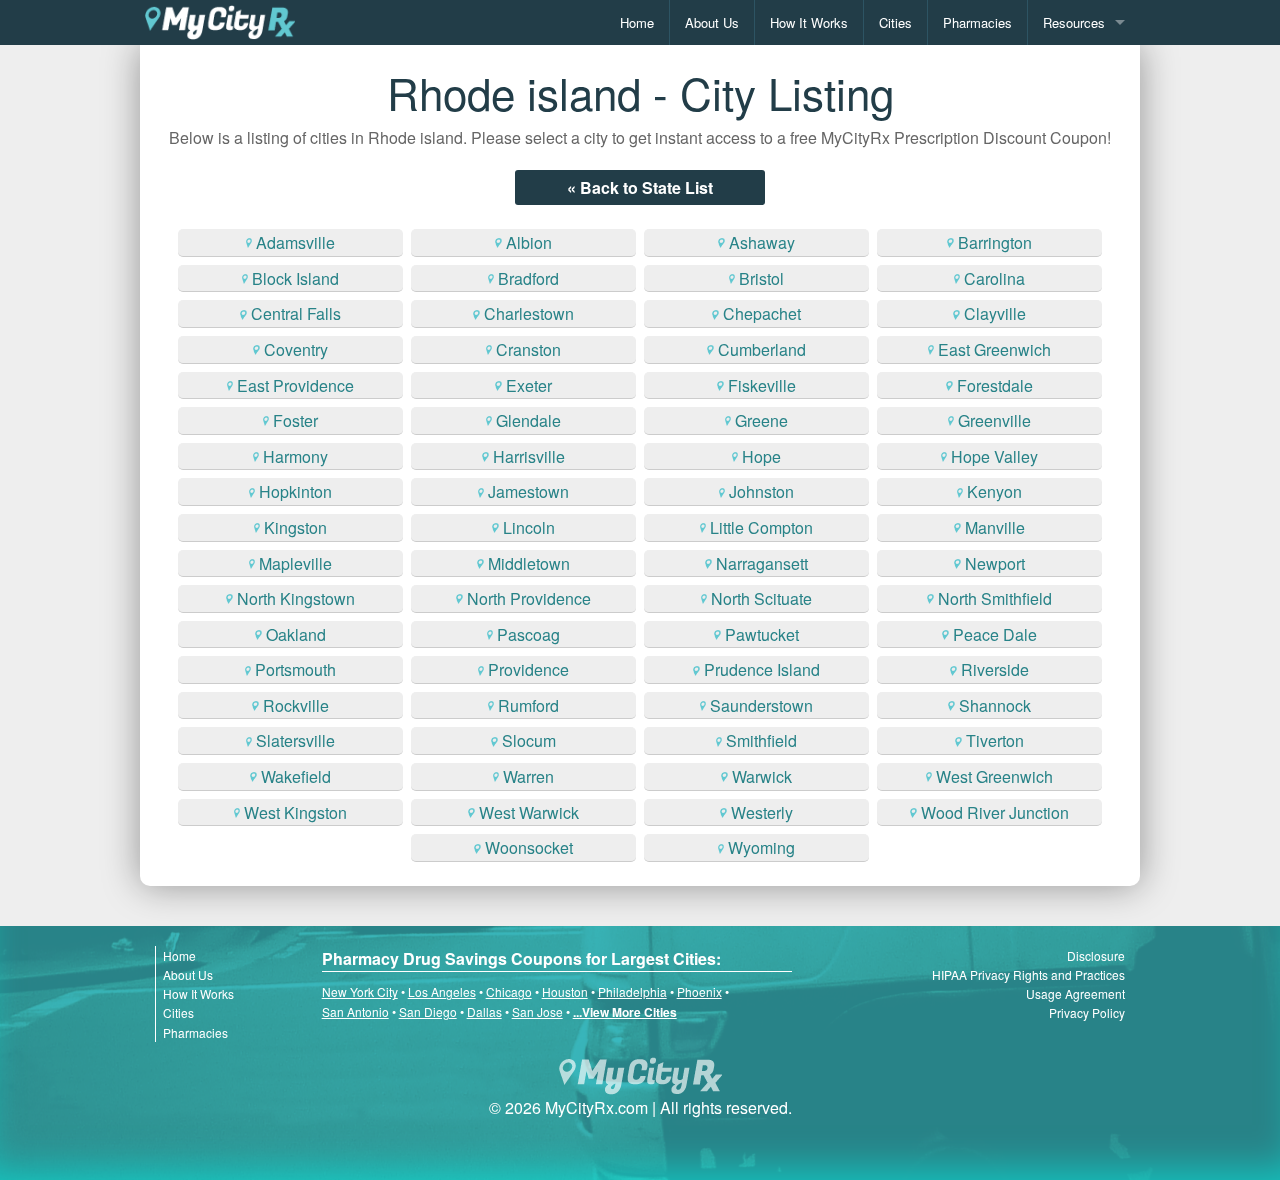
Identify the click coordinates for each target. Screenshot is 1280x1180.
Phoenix (699, 991)
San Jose (537, 1011)
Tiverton (995, 740)
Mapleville (295, 563)
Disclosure (1096, 955)
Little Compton (761, 527)
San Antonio (355, 1011)
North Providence (529, 598)
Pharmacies (977, 22)
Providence (528, 669)
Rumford (528, 705)
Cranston (528, 349)
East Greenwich (994, 349)
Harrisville (529, 456)
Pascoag (528, 634)
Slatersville (295, 740)
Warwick (762, 776)
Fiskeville (762, 385)
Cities (895, 22)
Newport (995, 563)
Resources (1074, 22)
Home (637, 22)
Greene (761, 420)
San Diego (428, 1011)
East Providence (295, 385)
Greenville (994, 420)
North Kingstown (296, 598)
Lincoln (529, 527)
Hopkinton (295, 491)
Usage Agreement (1075, 993)
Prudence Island (762, 669)
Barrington (995, 242)
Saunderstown (761, 705)
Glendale (528, 420)
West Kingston (295, 812)
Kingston (295, 527)
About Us (712, 22)
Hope (761, 456)
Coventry (296, 349)
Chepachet (762, 313)
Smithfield (761, 740)
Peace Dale (995, 634)
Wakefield (296, 776)
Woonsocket (529, 847)
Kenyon (994, 491)
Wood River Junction (995, 812)
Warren (528, 776)
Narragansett (762, 563)
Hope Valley (994, 456)
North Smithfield (995, 598)
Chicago (509, 991)
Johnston (761, 491)
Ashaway (762, 242)
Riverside (995, 669)
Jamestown (528, 491)
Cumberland (762, 349)
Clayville (995, 313)
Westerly (762, 812)
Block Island (295, 278)
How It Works (809, 22)
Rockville (296, 705)
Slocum (529, 740)
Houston (565, 991)
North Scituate (761, 598)
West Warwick (529, 812)
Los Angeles (442, 991)
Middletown (529, 563)
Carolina (994, 278)
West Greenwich (994, 776)
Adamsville (295, 242)
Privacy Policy (1087, 1012)
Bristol (761, 278)
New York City (360, 991)
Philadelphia (632, 991)
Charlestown (529, 313)
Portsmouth (295, 669)
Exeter (529, 385)
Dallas (484, 1011)
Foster (295, 420)
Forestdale (995, 385)
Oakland (296, 634)
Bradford (528, 278)
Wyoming (761, 847)
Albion (529, 242)
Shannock (995, 705)
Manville (995, 527)
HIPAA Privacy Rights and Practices (1028, 974)
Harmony (295, 456)
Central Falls (296, 313)
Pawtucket (762, 634)
